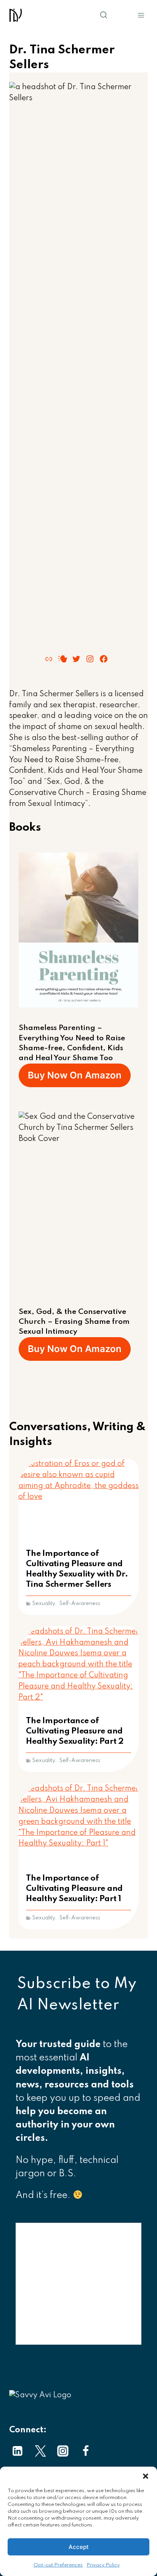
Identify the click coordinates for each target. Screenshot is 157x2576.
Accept (79, 2547)
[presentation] (78, 1499)
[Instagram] (63, 2451)
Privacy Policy (103, 2565)
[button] (146, 2476)
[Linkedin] (18, 2451)
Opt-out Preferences (58, 2565)
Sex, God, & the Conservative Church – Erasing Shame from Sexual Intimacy (74, 1322)
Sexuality (43, 1604)
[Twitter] (40, 2451)
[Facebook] (86, 2451)
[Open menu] (141, 15)
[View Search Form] (85, 15)
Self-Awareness (80, 1604)
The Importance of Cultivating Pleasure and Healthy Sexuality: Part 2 (75, 1731)
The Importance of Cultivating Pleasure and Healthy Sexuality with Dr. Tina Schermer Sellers (77, 1569)
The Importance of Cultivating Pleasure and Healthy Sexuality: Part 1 (74, 1889)
